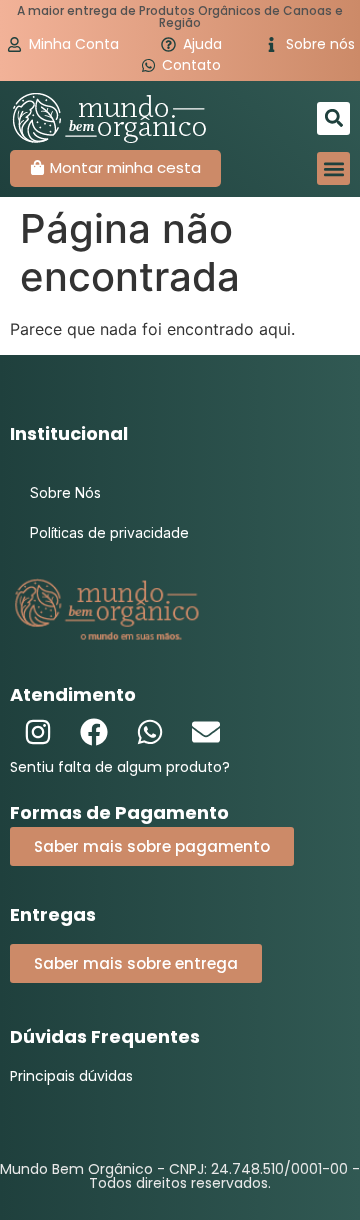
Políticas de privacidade (109, 532)
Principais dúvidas (71, 1076)
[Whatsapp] (150, 732)
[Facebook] (94, 732)
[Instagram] (38, 732)
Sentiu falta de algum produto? (120, 767)
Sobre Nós (65, 492)
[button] (333, 118)
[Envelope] (206, 732)
